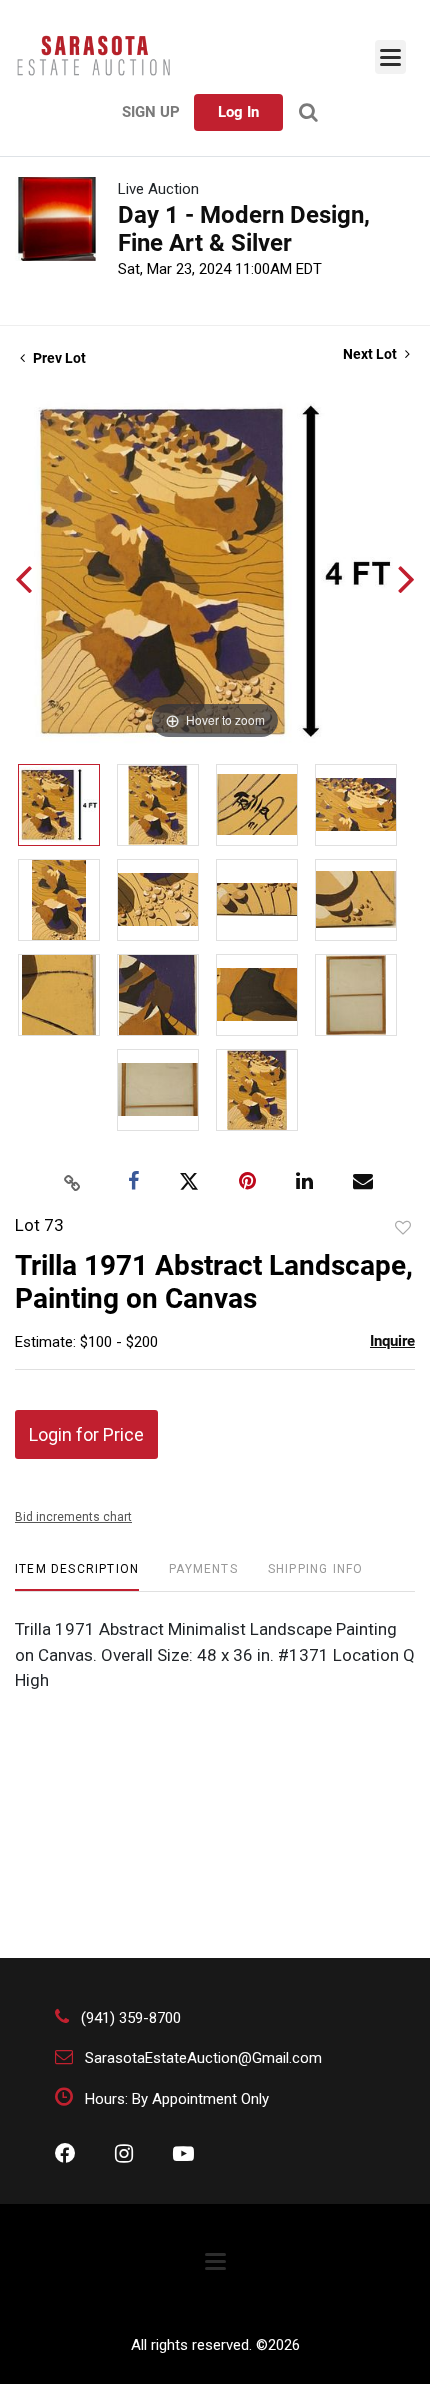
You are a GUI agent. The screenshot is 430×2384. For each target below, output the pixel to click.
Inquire (392, 1341)
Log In (238, 112)
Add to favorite (403, 1228)
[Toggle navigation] (390, 57)
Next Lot (371, 354)
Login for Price (86, 1434)
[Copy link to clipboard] (73, 1182)
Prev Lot (58, 358)
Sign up (151, 112)
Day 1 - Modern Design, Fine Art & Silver (244, 229)
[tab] (77, 1576)
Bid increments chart (73, 1517)
